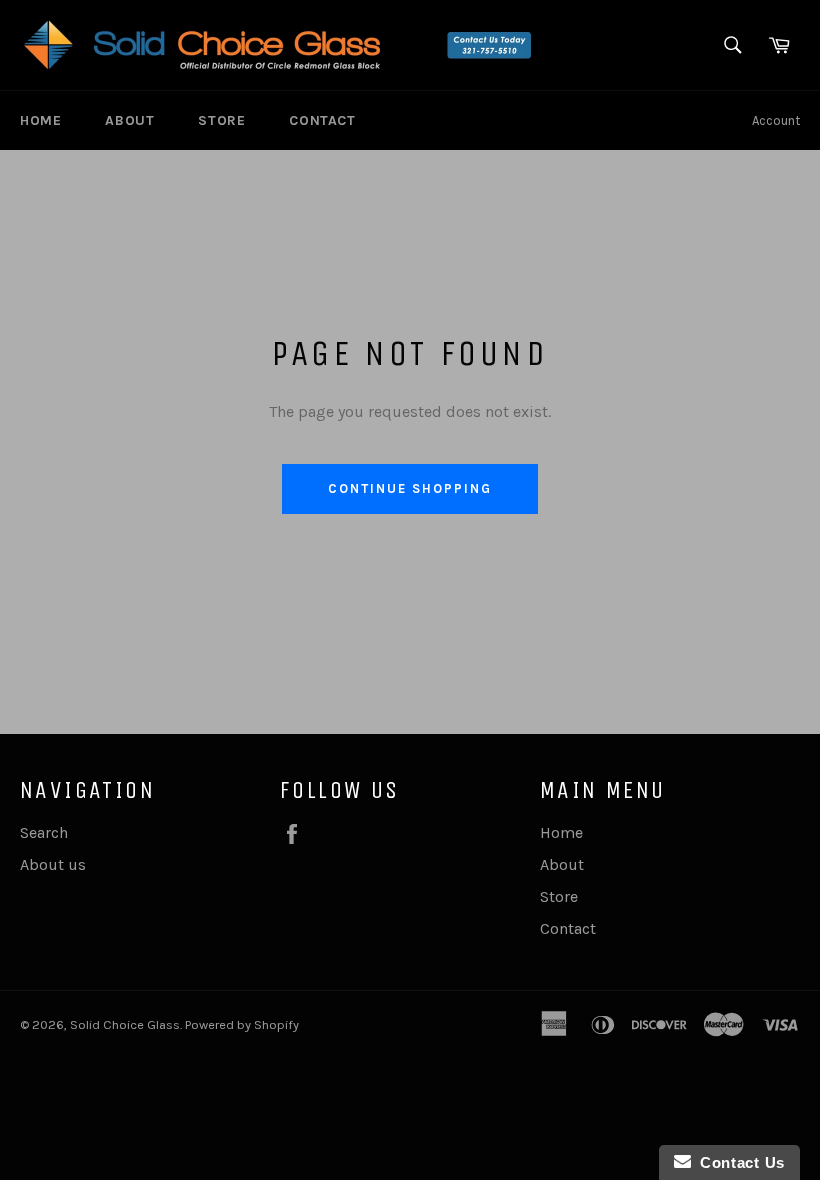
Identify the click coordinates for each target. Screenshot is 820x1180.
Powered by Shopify (242, 1024)
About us (53, 864)
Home (40, 120)
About (129, 120)
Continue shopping (409, 488)
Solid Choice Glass (125, 1024)
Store (221, 120)
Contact (322, 120)
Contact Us (738, 1162)
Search (44, 832)
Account (776, 120)
